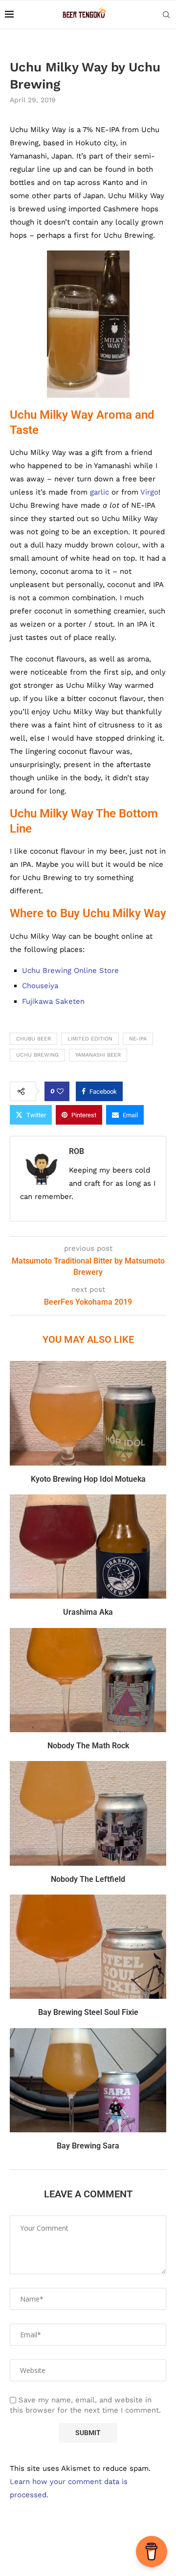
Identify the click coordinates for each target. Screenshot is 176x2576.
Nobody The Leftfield (88, 1879)
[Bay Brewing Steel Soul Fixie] (88, 1947)
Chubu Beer (33, 1039)
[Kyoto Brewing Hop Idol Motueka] (88, 1413)
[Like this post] (60, 1091)
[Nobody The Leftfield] (88, 1813)
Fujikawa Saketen (53, 1001)
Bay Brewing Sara (88, 2146)
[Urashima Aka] (88, 1547)
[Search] (166, 15)
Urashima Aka (88, 1612)
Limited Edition (90, 1039)
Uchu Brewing (37, 1055)
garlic (99, 492)
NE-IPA (138, 1039)
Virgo (149, 492)
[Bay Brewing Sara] (88, 2080)
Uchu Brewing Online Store (70, 971)
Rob (77, 1151)
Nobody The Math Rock (88, 1746)
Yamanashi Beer (98, 1055)
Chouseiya (40, 986)
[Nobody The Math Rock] (88, 1680)
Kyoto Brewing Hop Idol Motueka (88, 1479)
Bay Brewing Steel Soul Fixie (88, 2012)
